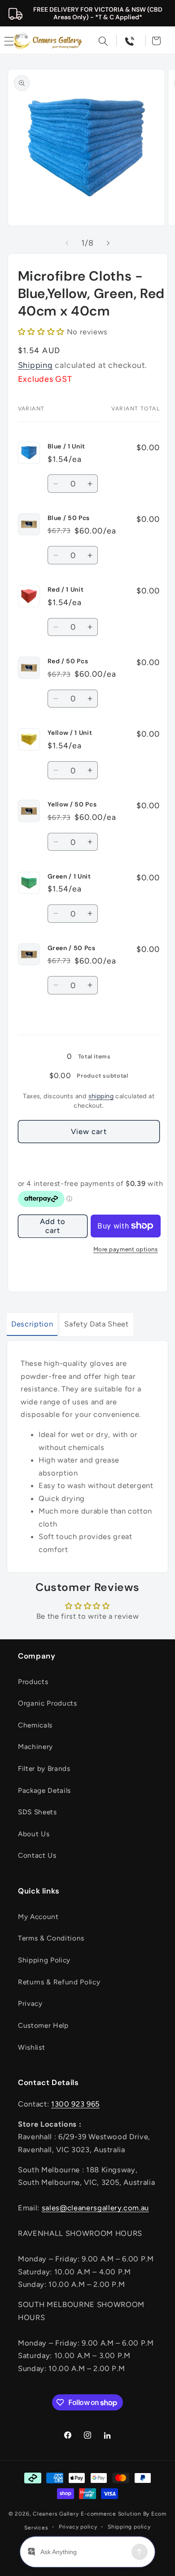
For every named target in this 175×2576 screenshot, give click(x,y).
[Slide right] (108, 243)
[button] (103, 41)
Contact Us (37, 1855)
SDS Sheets (37, 1812)
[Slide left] (67, 243)
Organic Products (48, 1703)
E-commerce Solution (111, 2514)
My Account (38, 1917)
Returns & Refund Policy (59, 1982)
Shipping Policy (44, 1960)
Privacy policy (78, 2527)
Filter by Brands (44, 1768)
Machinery (35, 1746)
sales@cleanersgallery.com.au (95, 2208)
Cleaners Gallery (56, 2514)
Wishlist (31, 2047)
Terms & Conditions (51, 1938)
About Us (34, 1834)
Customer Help (43, 2025)
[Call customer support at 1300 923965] (130, 41)
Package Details (44, 1790)
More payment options (126, 1249)
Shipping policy (129, 2527)
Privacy (30, 2003)
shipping (101, 1096)
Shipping (35, 365)
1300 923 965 (75, 2104)
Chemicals (35, 1725)
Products (33, 1682)
